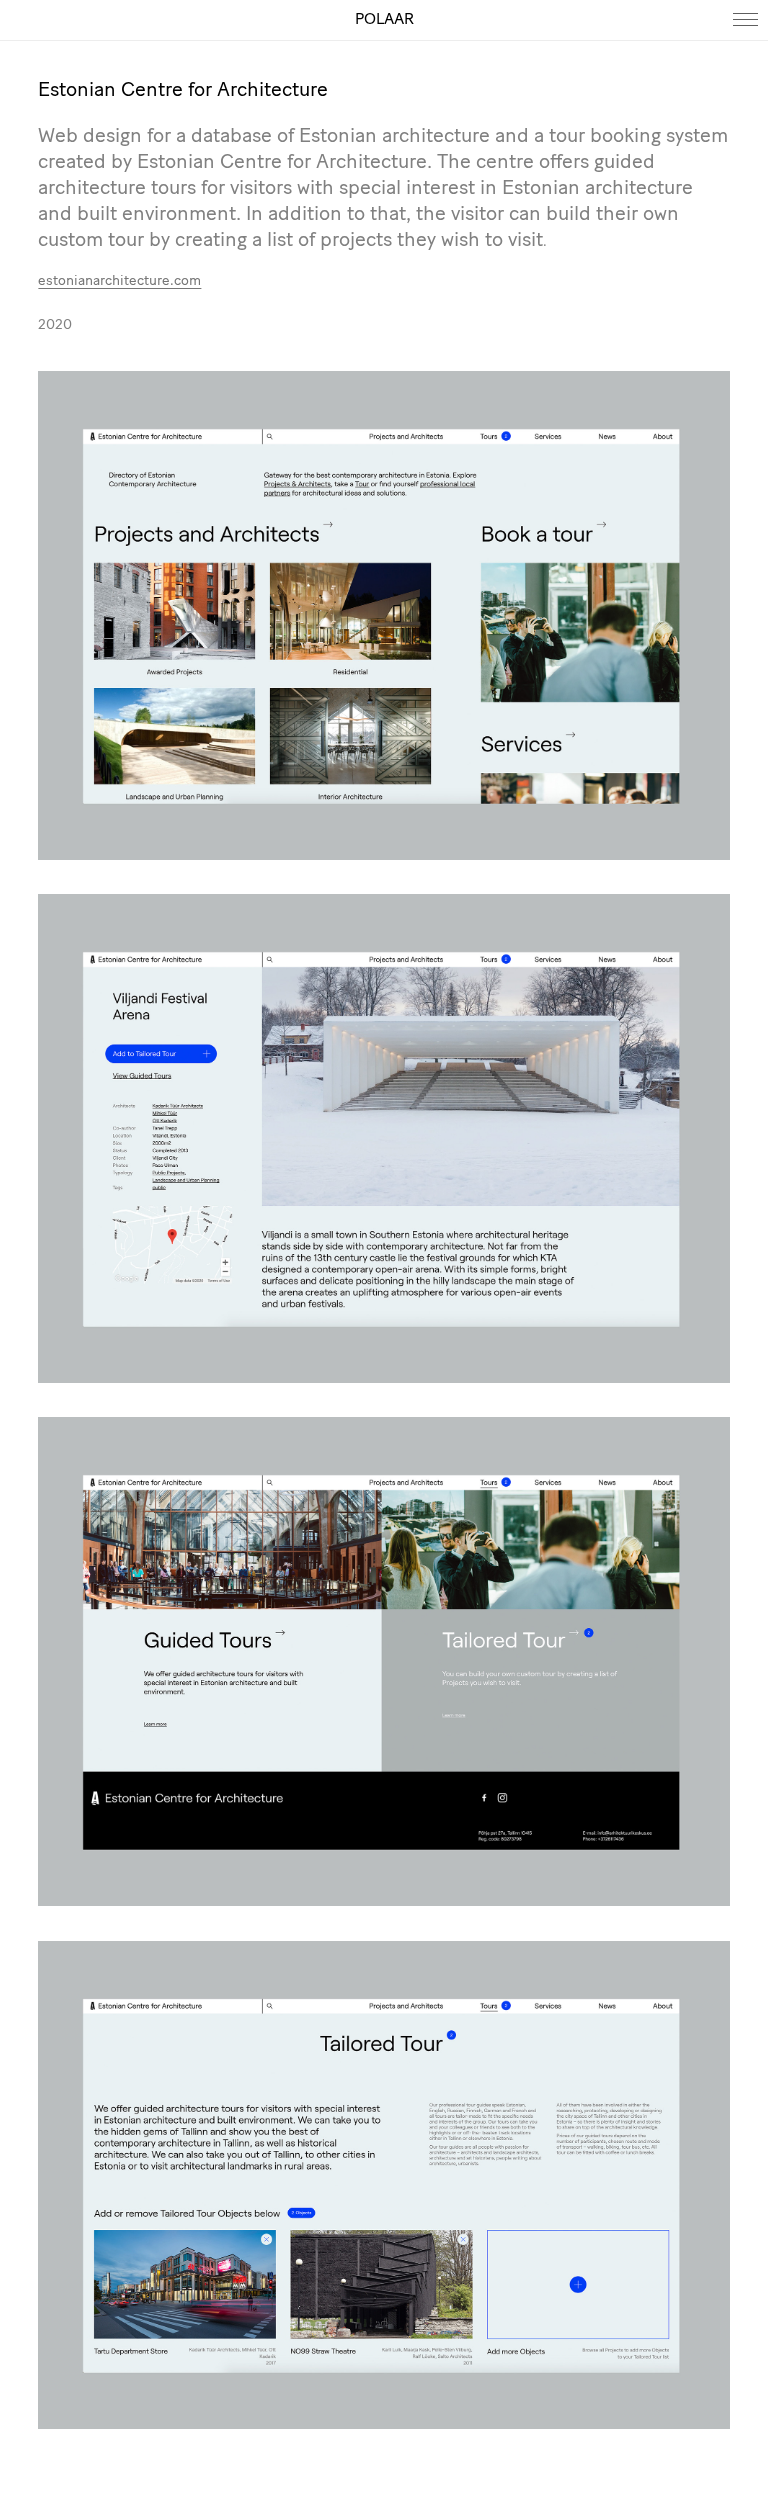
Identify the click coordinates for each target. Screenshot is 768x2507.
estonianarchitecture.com (119, 281)
